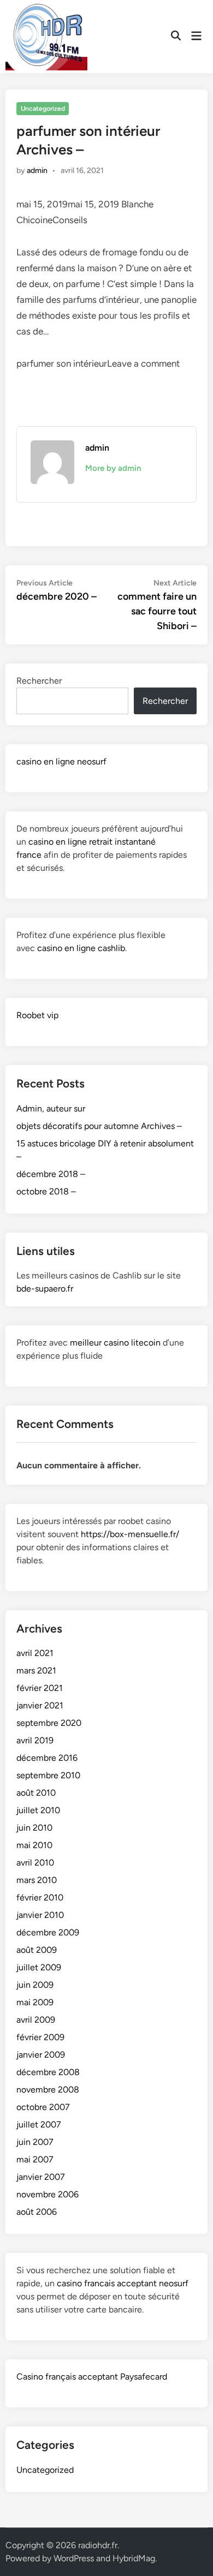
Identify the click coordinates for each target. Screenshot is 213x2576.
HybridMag (134, 2558)
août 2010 (36, 1793)
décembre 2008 (48, 2072)
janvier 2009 (41, 2055)
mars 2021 (36, 1670)
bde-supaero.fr (45, 1289)
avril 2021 (35, 1653)
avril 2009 (36, 2020)
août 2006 (37, 2212)
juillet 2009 (39, 1967)
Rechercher (39, 681)
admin (37, 171)
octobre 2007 (43, 2107)
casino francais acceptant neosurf (123, 2283)
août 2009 (37, 1950)
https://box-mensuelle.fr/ (130, 1534)
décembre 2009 (48, 1932)
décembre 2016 (47, 1758)
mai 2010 (34, 1845)
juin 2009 (35, 1985)
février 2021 (40, 1688)
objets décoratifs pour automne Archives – (99, 1126)
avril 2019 (35, 1740)
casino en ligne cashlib (81, 948)
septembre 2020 (49, 1723)
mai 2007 (35, 2159)
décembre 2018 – (51, 1174)
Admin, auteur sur (51, 1108)
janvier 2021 (40, 1705)
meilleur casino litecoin (115, 1343)
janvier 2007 (41, 2177)
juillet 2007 (39, 2124)
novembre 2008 (48, 2090)
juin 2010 (34, 1828)
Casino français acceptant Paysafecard (92, 2377)
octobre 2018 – (46, 1191)
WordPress (74, 2558)
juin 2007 (35, 2142)
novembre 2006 (48, 2194)
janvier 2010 (40, 1915)
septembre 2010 (48, 1775)
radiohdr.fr (98, 2545)
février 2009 (40, 2037)
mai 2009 (35, 2002)
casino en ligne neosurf (61, 761)
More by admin (113, 468)
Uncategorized (43, 109)
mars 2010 (37, 1880)
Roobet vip (37, 1015)
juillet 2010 (38, 1810)
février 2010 (40, 1897)
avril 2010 (35, 1863)
